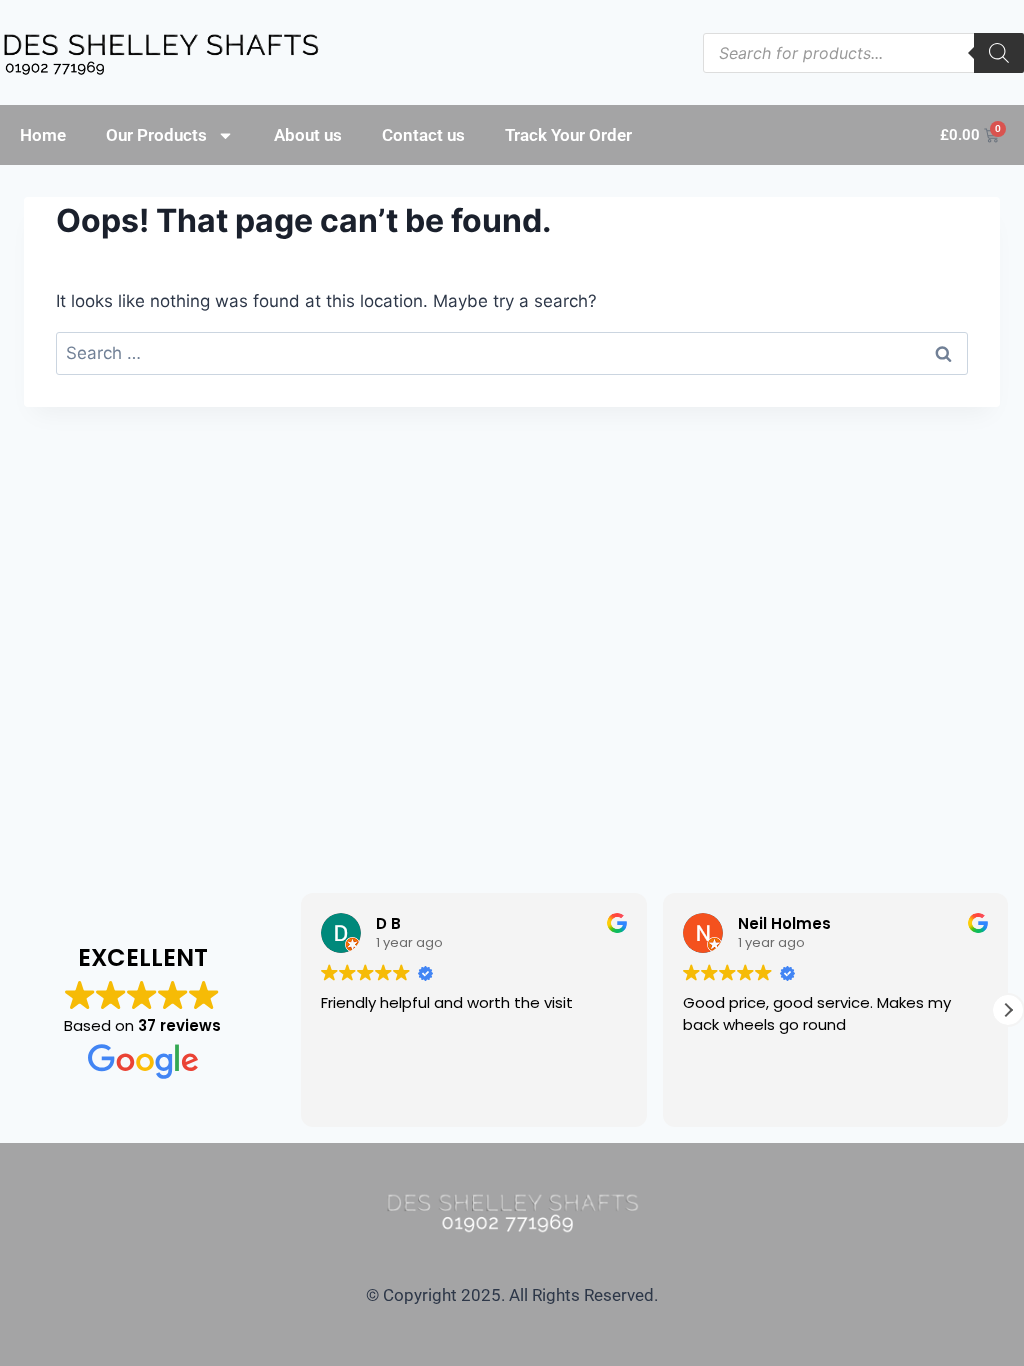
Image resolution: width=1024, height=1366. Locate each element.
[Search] (999, 53)
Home (43, 135)
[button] (1008, 1010)
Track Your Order (568, 135)
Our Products (156, 135)
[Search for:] (512, 353)
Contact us (423, 135)
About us (308, 135)
